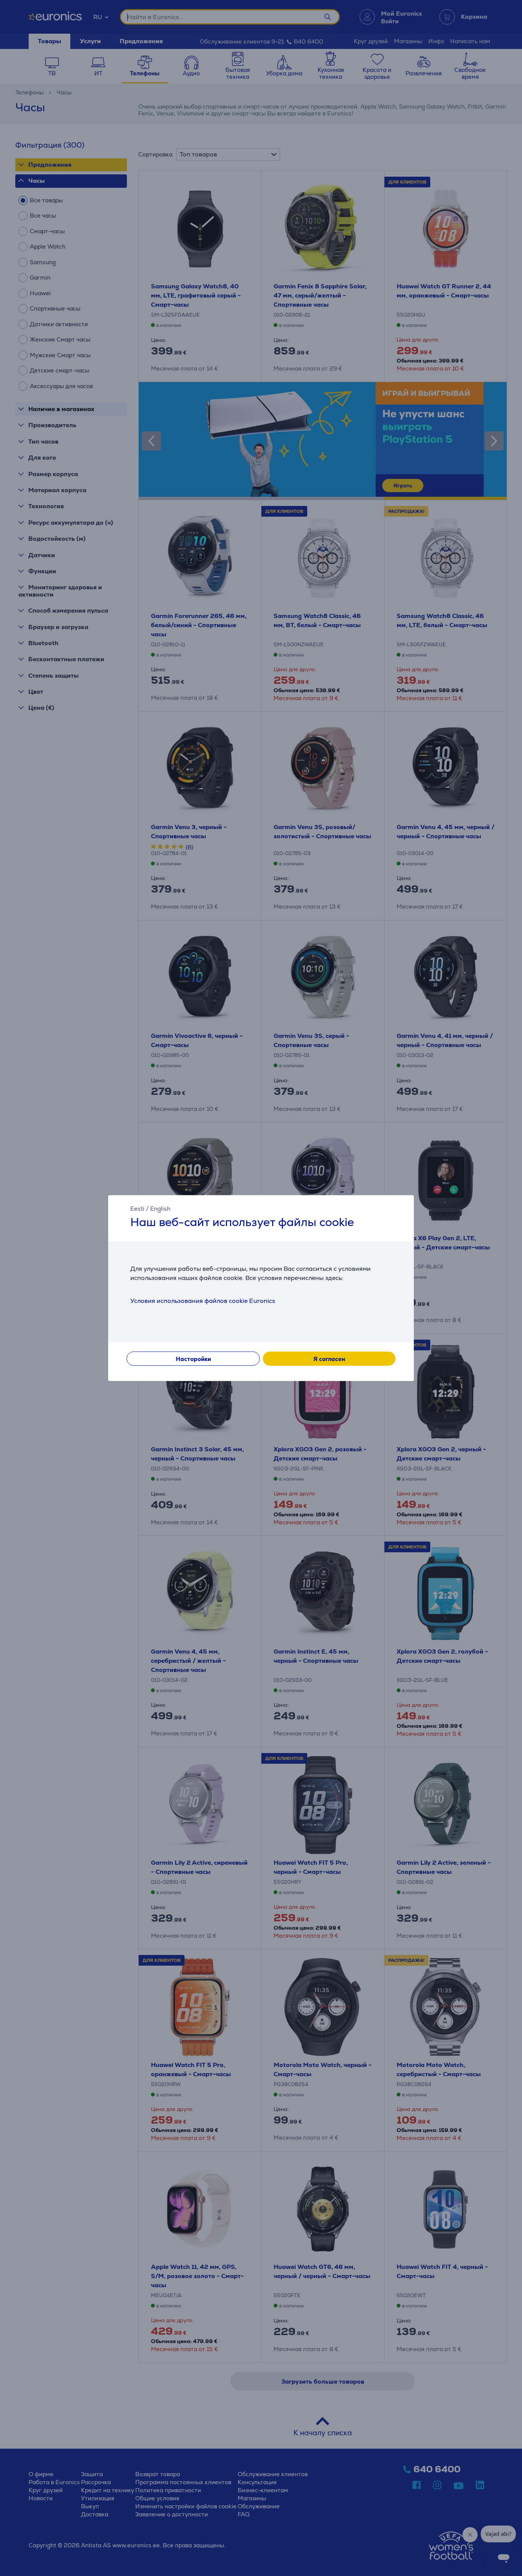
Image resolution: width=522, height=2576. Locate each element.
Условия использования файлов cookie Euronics (203, 1301)
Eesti (137, 1209)
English (160, 1209)
